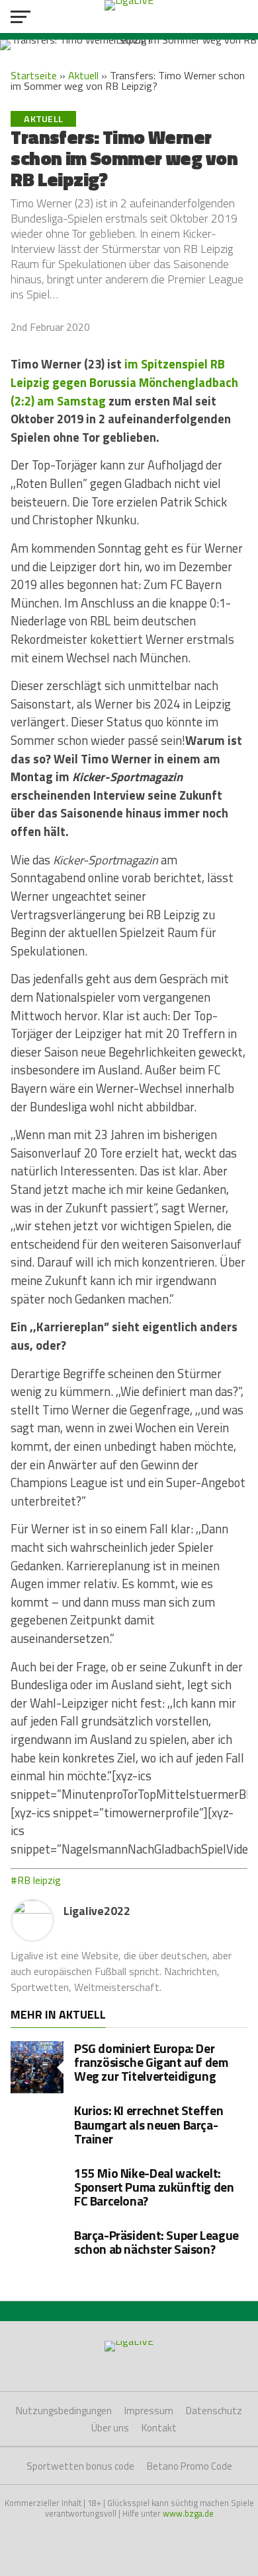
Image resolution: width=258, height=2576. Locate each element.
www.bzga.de (188, 2513)
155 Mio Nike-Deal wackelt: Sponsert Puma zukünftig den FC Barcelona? (154, 2187)
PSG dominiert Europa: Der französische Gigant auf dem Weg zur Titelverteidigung (151, 2062)
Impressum (149, 2411)
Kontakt (159, 2428)
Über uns (110, 2428)
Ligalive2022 (97, 1911)
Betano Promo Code (190, 2466)
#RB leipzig (36, 1880)
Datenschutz (214, 2411)
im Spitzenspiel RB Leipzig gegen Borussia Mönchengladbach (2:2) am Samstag (124, 382)
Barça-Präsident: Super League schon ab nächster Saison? (156, 2242)
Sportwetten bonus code (80, 2466)
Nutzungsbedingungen (64, 2411)
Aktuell (83, 75)
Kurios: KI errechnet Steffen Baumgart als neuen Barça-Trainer (149, 2124)
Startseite (34, 75)
